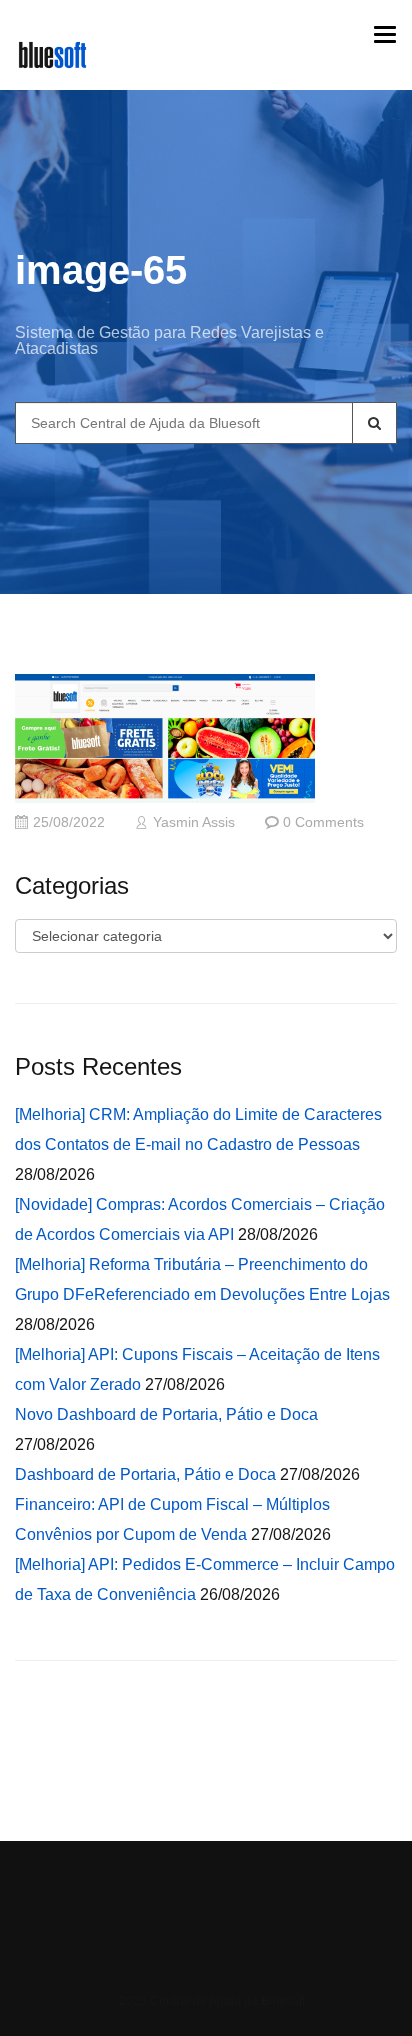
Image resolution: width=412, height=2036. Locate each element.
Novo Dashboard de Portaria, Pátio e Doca (166, 1414)
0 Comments (323, 822)
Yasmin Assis (194, 822)
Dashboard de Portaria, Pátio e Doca (145, 1474)
